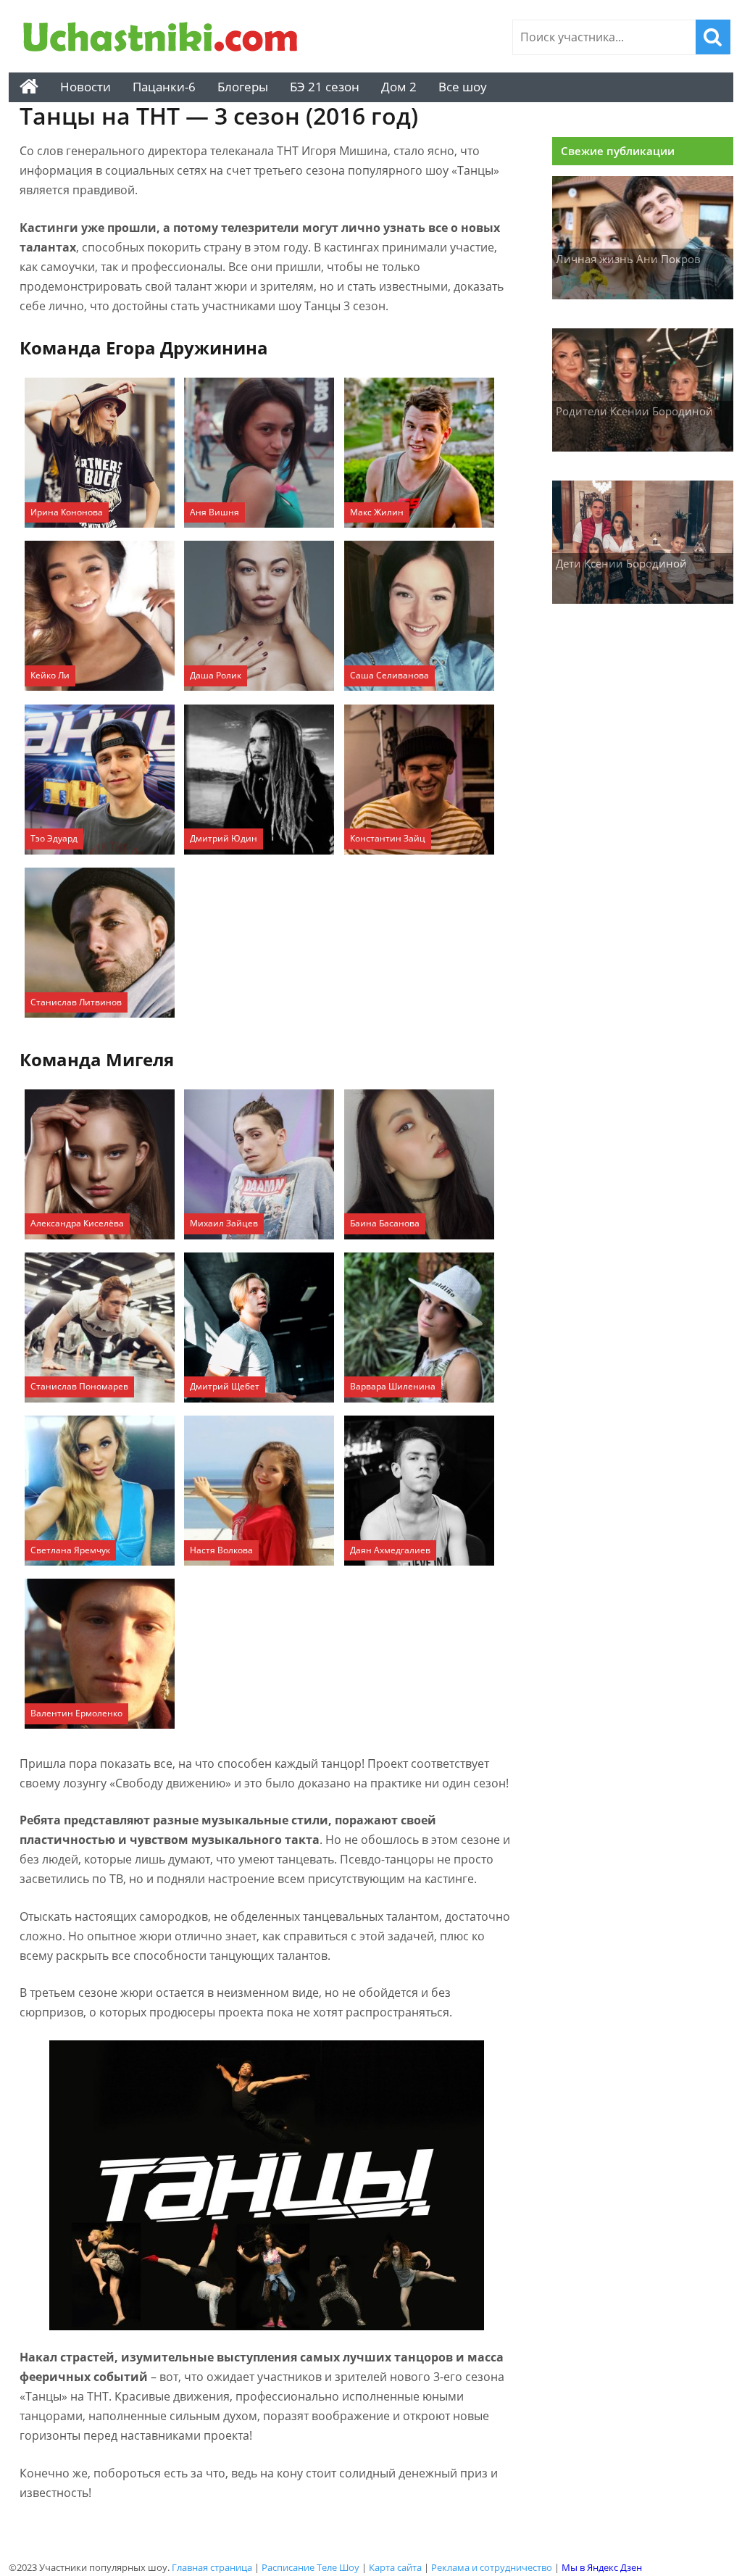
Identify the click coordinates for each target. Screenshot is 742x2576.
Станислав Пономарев (79, 1386)
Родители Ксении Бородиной (634, 411)
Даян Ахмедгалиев (390, 1550)
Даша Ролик (216, 675)
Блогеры (243, 87)
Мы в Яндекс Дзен (602, 2567)
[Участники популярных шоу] (164, 39)
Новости (86, 87)
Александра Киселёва (77, 1223)
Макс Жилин (377, 512)
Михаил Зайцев (224, 1223)
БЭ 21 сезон (325, 87)
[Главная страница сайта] (29, 87)
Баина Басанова (385, 1223)
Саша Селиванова (389, 675)
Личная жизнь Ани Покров (628, 259)
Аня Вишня (214, 512)
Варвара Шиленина (393, 1386)
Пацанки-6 (164, 87)
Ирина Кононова (67, 512)
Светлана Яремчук (70, 1550)
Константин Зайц (388, 838)
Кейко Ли (50, 675)
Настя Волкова (221, 1550)
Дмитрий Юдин (224, 838)
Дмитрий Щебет (225, 1386)
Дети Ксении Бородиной (621, 563)
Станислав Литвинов (76, 1002)
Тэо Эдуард (54, 838)
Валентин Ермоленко (76, 1713)
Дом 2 (399, 87)
